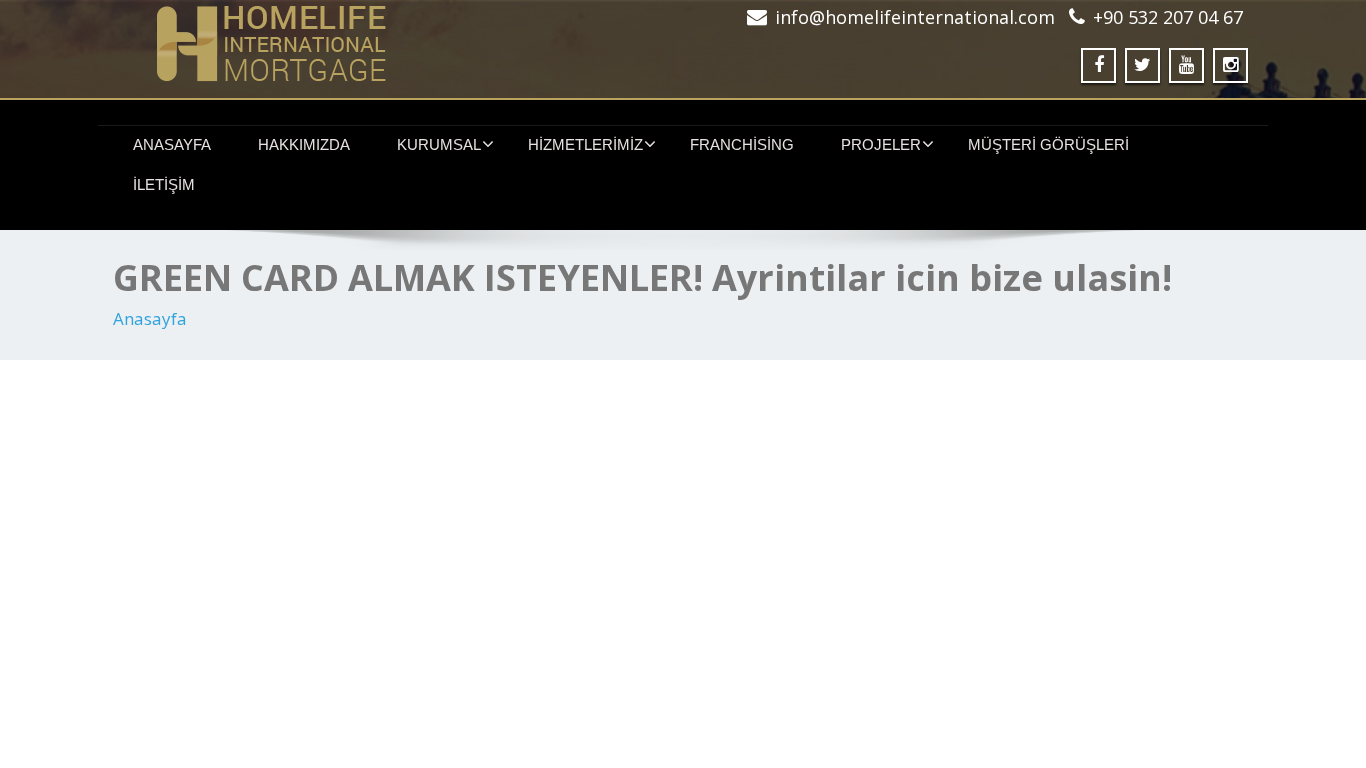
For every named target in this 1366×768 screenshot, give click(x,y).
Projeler (881, 144)
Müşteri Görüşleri (1048, 144)
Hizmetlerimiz (585, 144)
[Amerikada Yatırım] (390, 43)
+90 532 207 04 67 (1168, 17)
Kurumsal (439, 144)
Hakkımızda (304, 144)
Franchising (742, 144)
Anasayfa (172, 144)
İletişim (164, 184)
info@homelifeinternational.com (915, 17)
